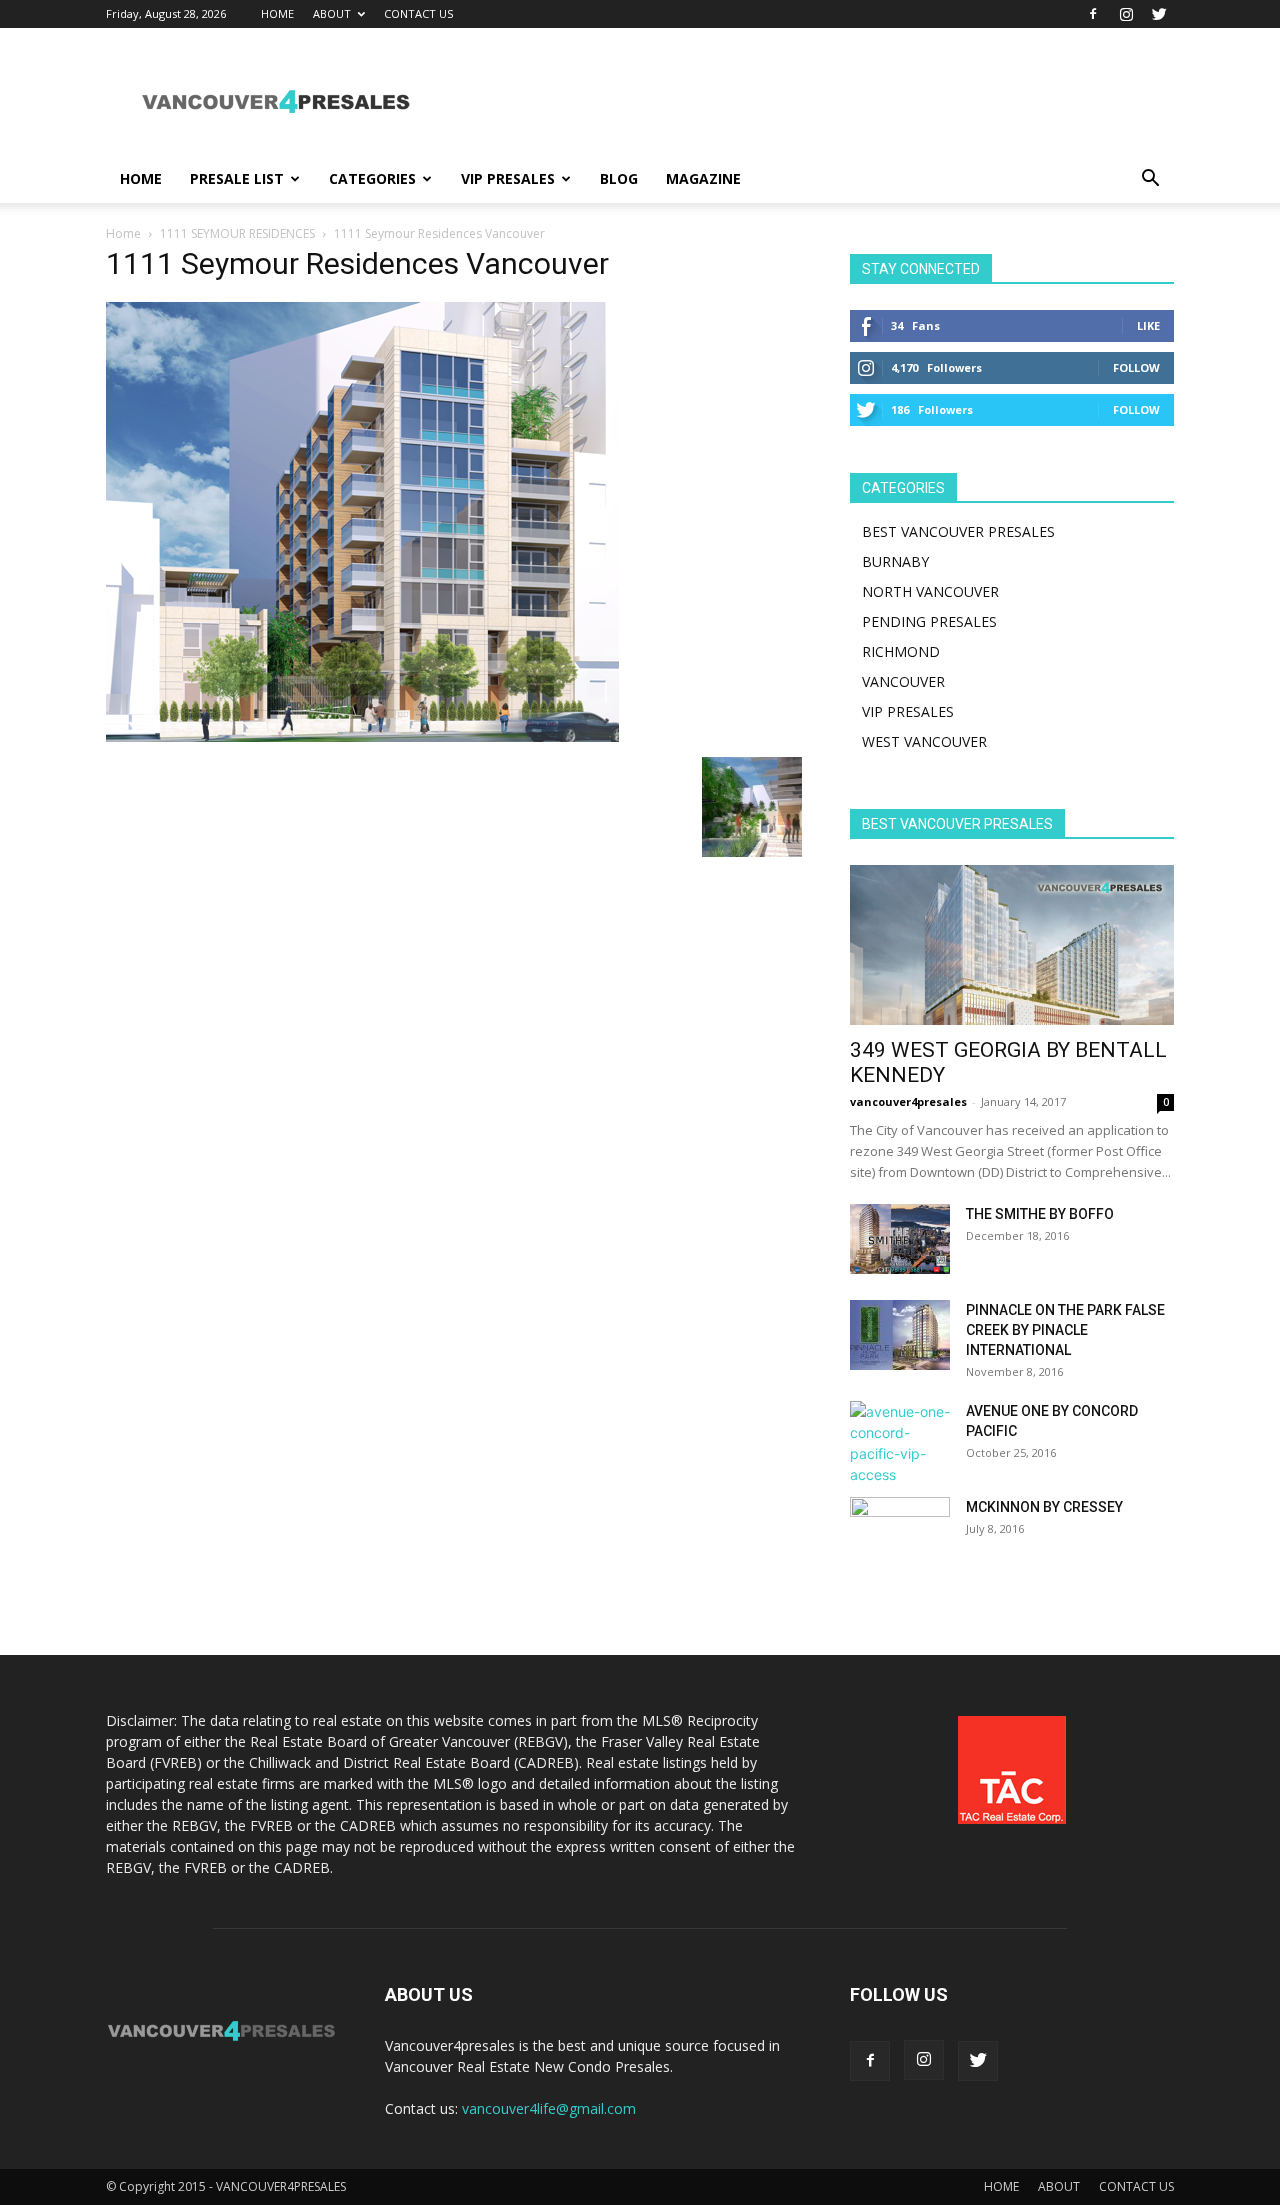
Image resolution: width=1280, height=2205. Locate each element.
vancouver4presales (908, 1101)
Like (1148, 325)
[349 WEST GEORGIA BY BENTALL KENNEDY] (1012, 945)
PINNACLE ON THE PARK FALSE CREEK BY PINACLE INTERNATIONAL (1065, 1330)
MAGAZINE (703, 178)
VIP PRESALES (508, 178)
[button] (1150, 180)
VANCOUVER (903, 681)
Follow (1136, 367)
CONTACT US (418, 13)
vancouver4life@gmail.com (549, 2108)
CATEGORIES (372, 178)
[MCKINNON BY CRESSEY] (900, 1532)
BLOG (619, 178)
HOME (277, 13)
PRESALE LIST (237, 178)
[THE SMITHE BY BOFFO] (900, 1239)
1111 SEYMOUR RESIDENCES (237, 233)
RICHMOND (901, 651)
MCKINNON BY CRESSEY (1044, 1507)
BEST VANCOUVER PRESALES (958, 531)
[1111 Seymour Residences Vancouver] (362, 736)
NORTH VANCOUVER (930, 591)
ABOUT (332, 13)
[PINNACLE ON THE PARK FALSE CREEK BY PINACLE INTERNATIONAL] (900, 1335)
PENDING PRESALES (929, 621)
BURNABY (895, 561)
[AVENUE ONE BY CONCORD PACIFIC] (900, 1443)
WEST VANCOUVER (924, 741)
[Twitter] (1159, 14)
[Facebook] (1093, 14)
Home (123, 233)
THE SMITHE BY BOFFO (1040, 1214)
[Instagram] (1126, 14)
